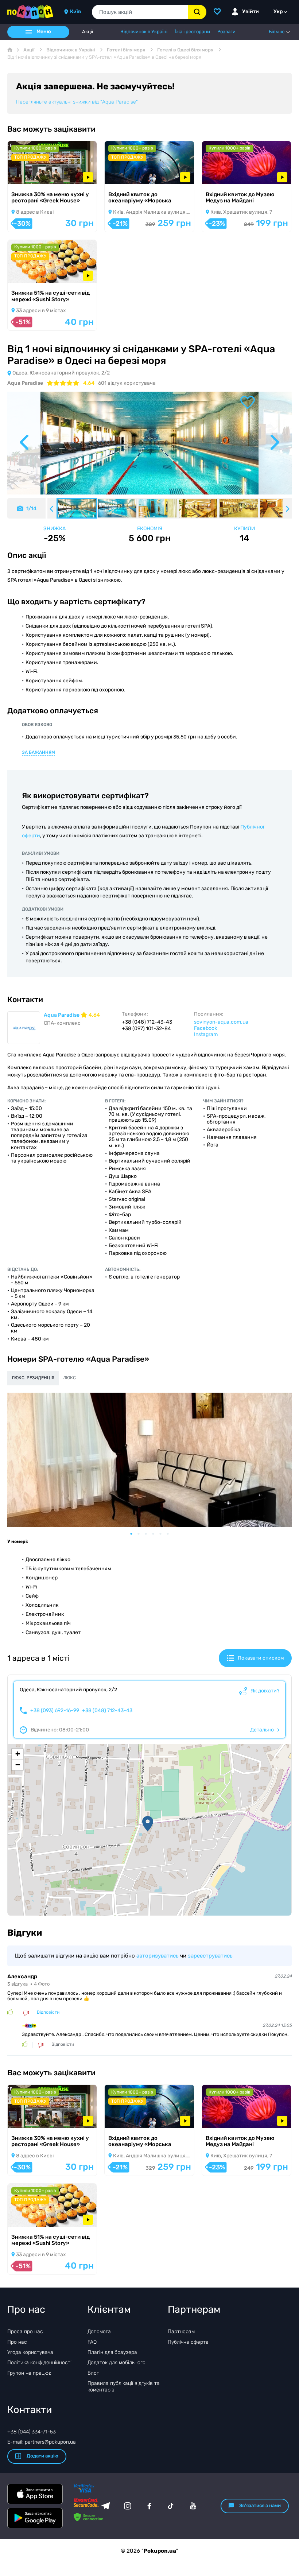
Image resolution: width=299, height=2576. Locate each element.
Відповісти (48, 2012)
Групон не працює (29, 2373)
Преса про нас (25, 2331)
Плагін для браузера (112, 2352)
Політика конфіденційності (39, 2362)
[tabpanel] (149, 1460)
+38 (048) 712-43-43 (107, 1711)
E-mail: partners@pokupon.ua (42, 2442)
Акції (88, 32)
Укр (278, 11)
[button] (148, 1824)
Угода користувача (30, 2352)
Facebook (205, 1028)
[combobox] (140, 12)
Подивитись (33, 174)
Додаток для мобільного (117, 2362)
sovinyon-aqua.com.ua (221, 1022)
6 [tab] (171, 1534)
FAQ (92, 2342)
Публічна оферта (188, 2342)
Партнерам (181, 2331)
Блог (93, 2373)
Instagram (206, 1034)
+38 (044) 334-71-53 (32, 2432)
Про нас (17, 2342)
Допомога (99, 2331)
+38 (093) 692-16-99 (55, 1711)
